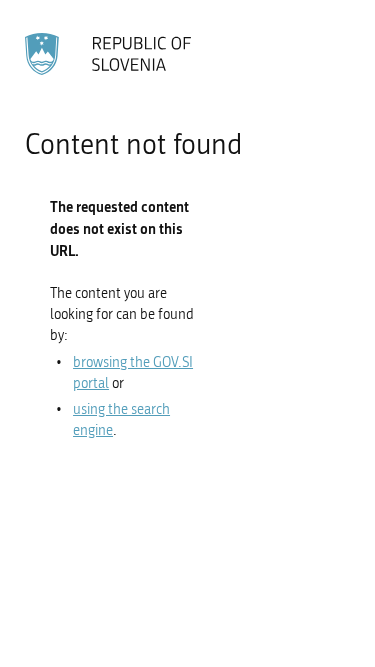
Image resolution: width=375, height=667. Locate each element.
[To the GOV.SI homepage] (110, 54)
